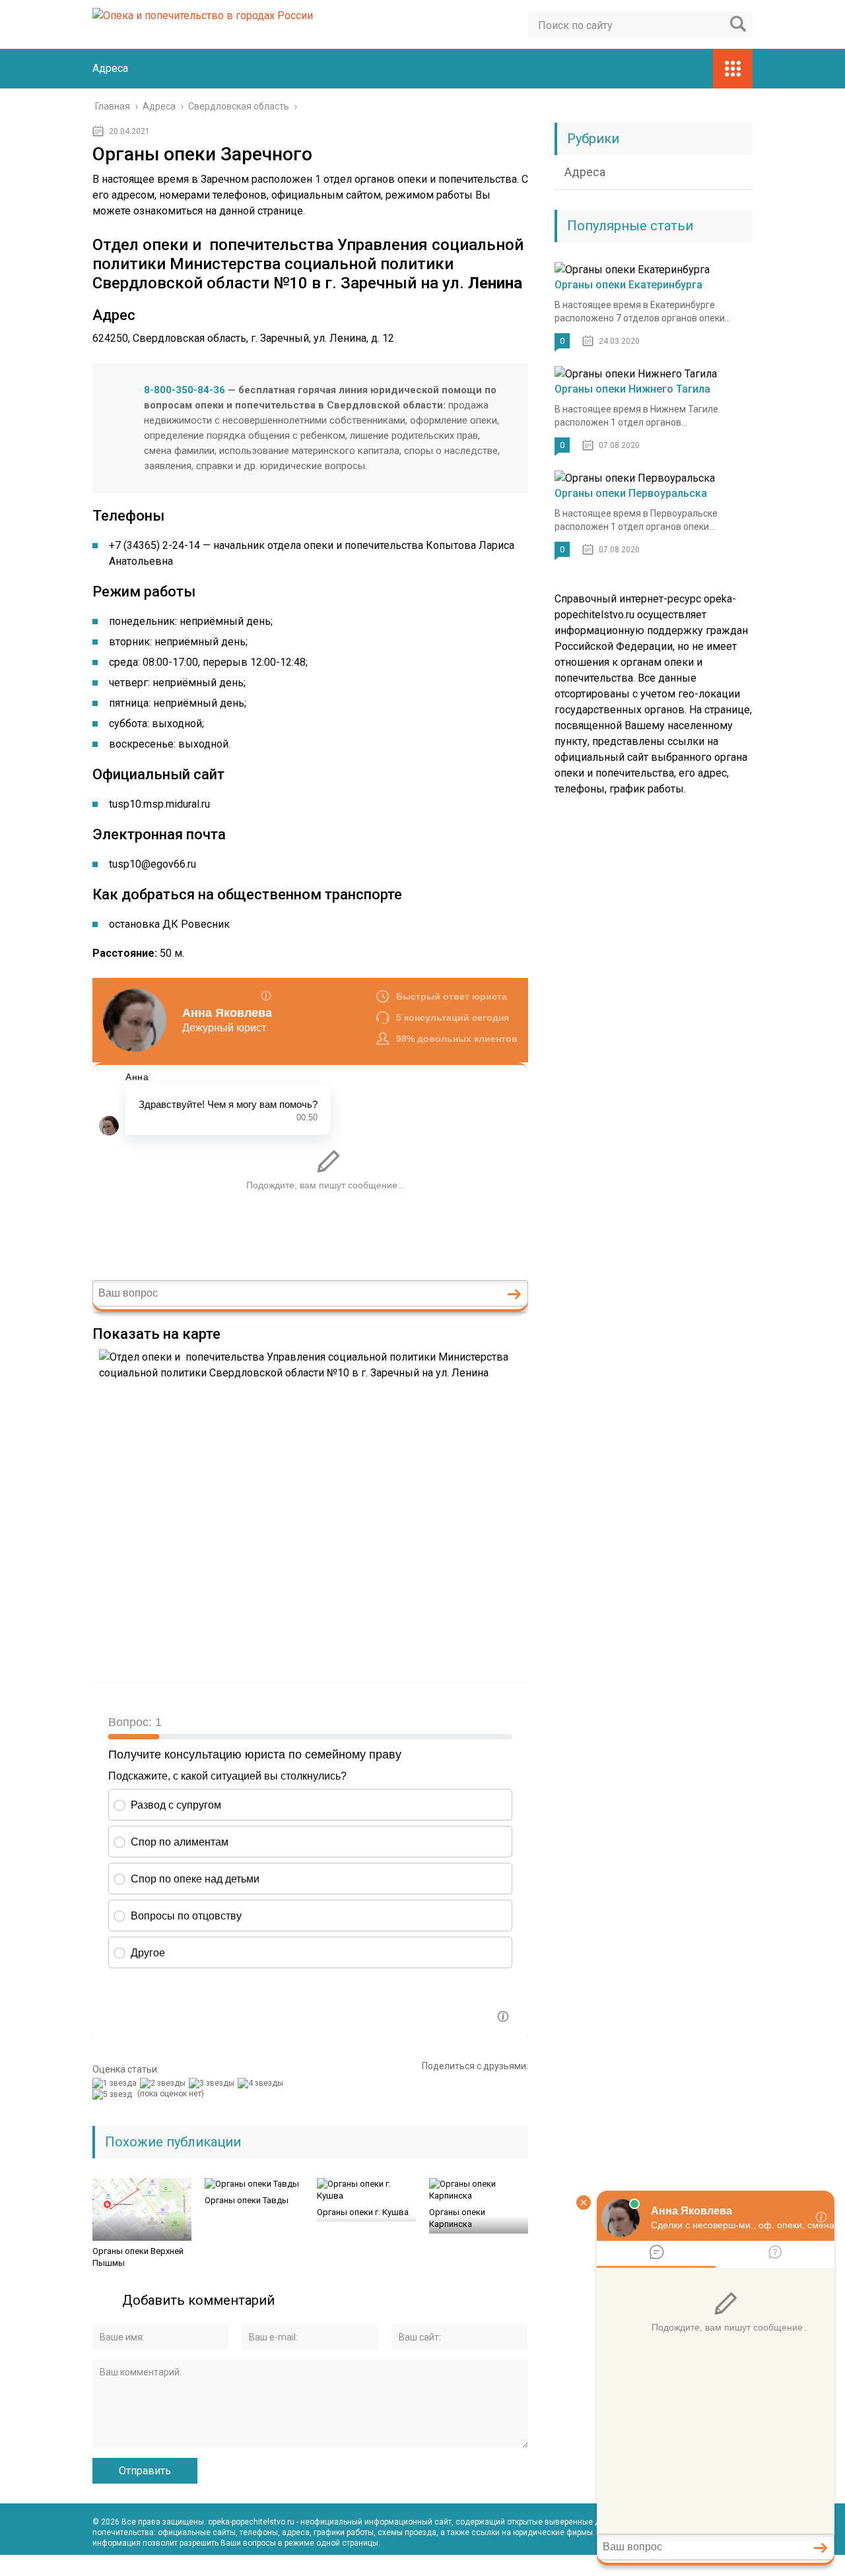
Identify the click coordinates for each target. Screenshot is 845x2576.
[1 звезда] (116, 2083)
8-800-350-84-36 (185, 390)
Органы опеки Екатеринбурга (628, 285)
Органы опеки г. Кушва (363, 2212)
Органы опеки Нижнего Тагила (632, 389)
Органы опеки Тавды (247, 2200)
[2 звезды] (164, 2083)
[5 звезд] (114, 2094)
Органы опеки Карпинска (457, 2218)
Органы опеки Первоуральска (631, 493)
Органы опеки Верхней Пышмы (138, 2257)
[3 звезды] (213, 2083)
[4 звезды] (262, 2083)
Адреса (110, 68)
